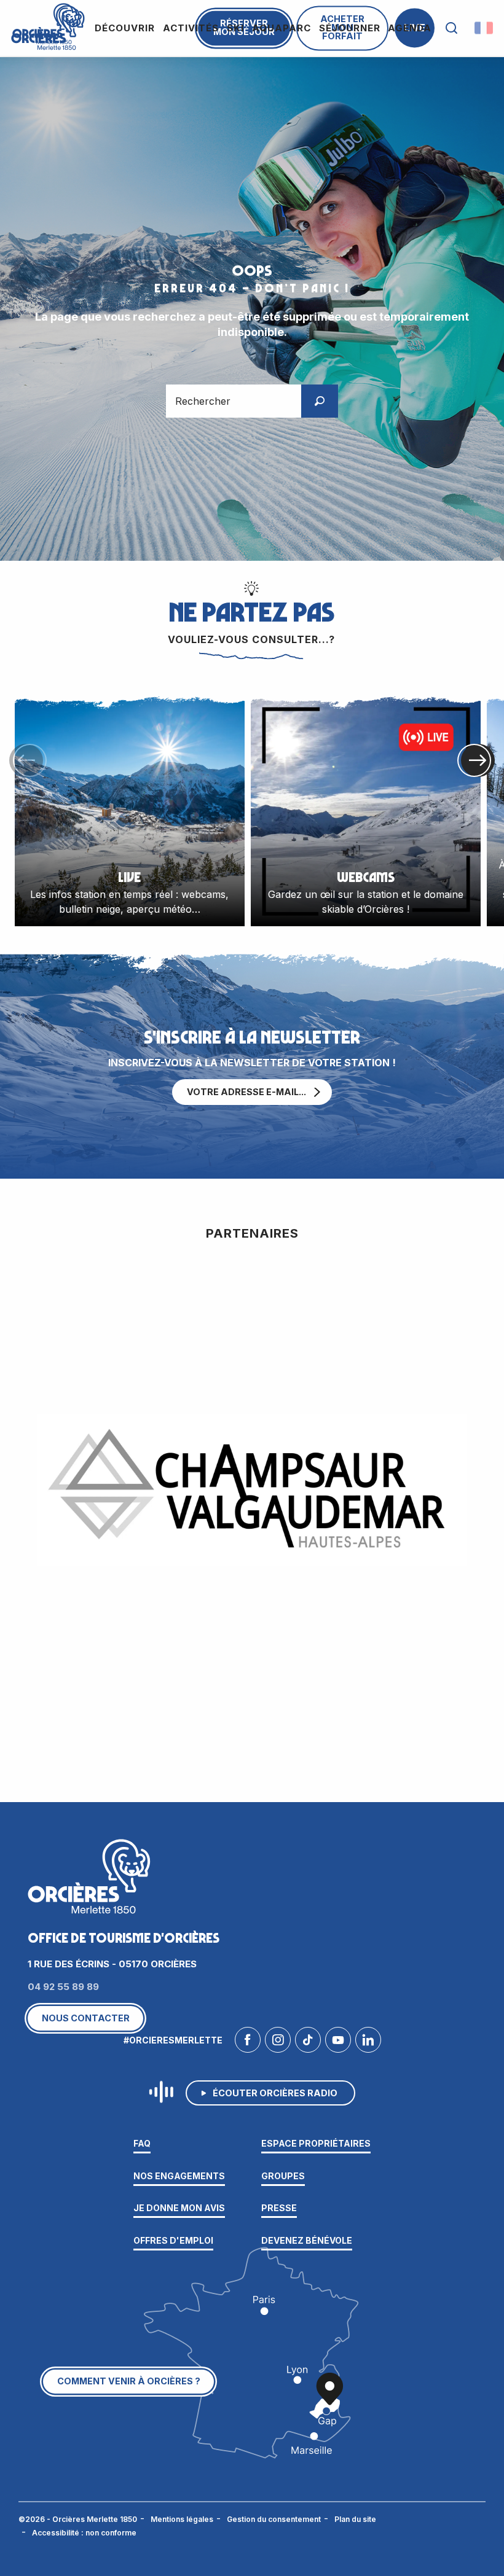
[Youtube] (338, 2043)
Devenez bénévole (307, 2240)
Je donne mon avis (179, 2208)
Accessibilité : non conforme (84, 2533)
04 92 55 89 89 (63, 1987)
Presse (279, 2208)
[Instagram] (278, 2043)
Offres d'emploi (173, 2240)
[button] (451, 28)
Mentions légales (182, 2519)
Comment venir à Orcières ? (129, 2381)
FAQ (142, 2143)
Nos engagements (179, 2176)
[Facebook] (248, 2043)
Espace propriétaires (316, 2143)
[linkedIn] (368, 2043)
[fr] (485, 28)
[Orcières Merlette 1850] (46, 25)
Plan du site (355, 2519)
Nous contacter (86, 2018)
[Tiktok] (308, 2043)
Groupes (283, 2176)
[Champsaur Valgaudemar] (252, 1490)
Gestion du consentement (274, 2519)
